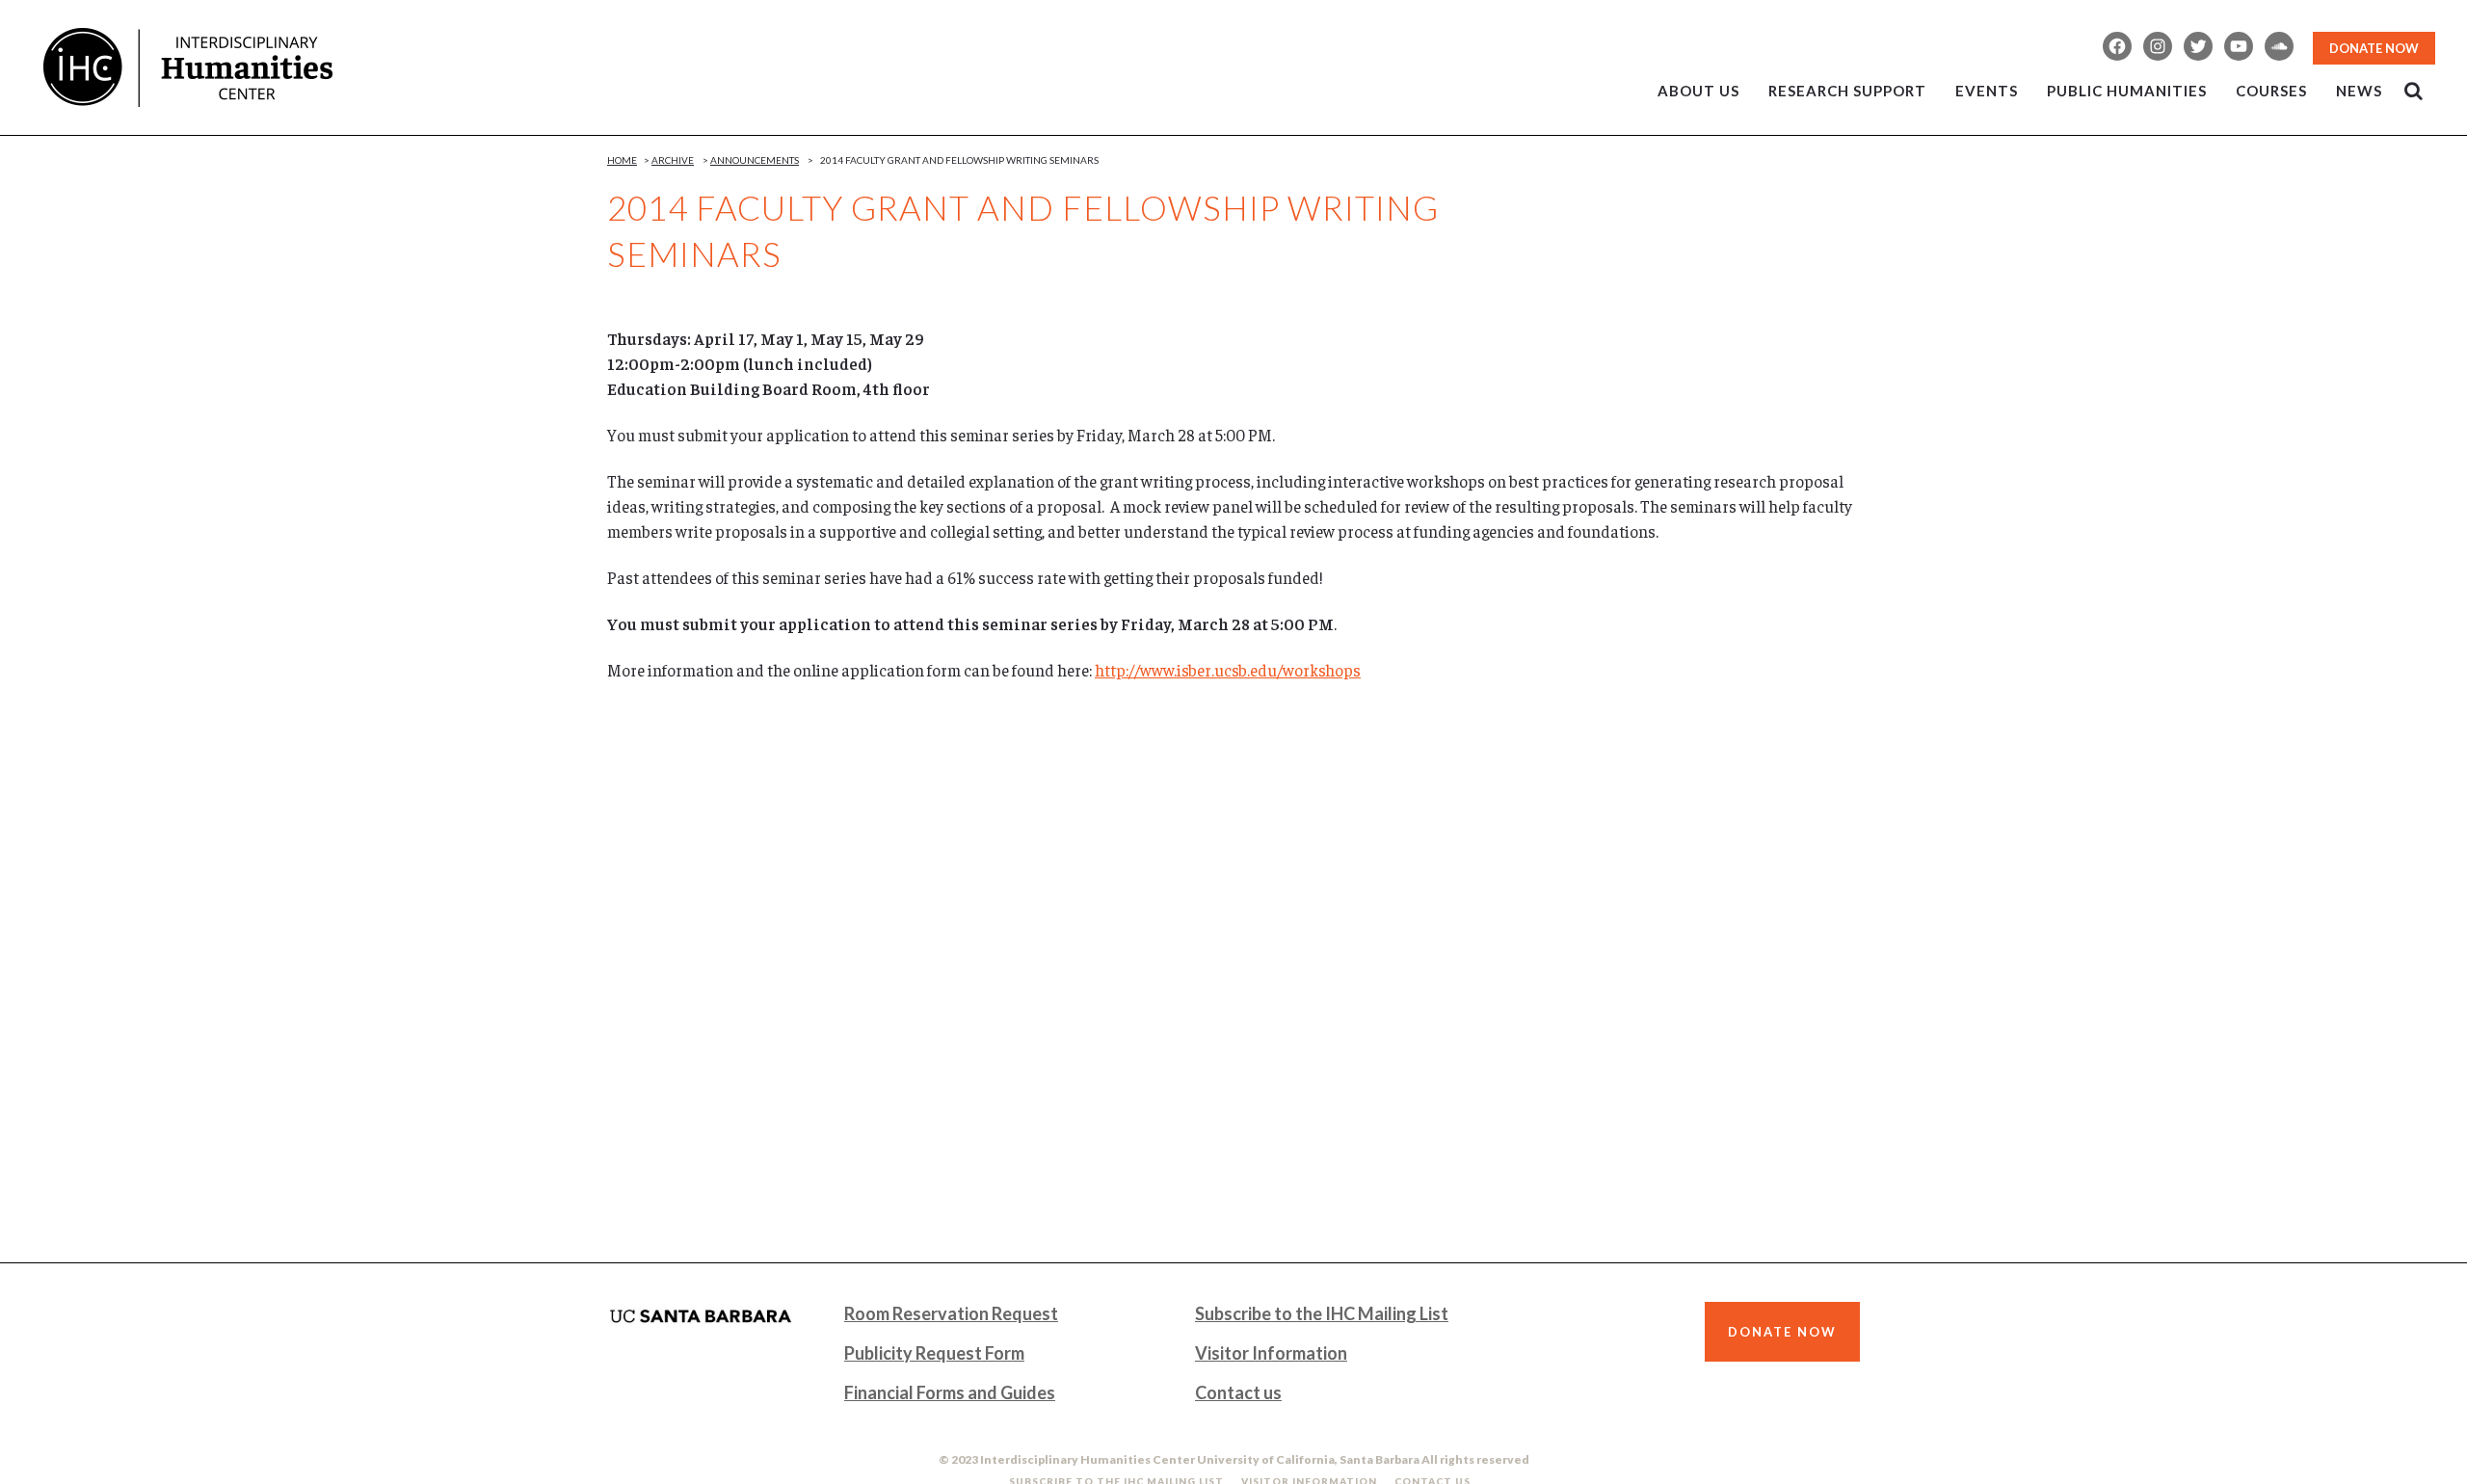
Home (622, 160)
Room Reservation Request (951, 1313)
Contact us (1238, 1392)
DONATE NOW (2374, 48)
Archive (673, 160)
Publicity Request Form (934, 1353)
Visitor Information (1271, 1353)
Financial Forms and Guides (950, 1392)
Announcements (755, 160)
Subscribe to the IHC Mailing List (1322, 1313)
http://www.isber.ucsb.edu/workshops (1228, 670)
